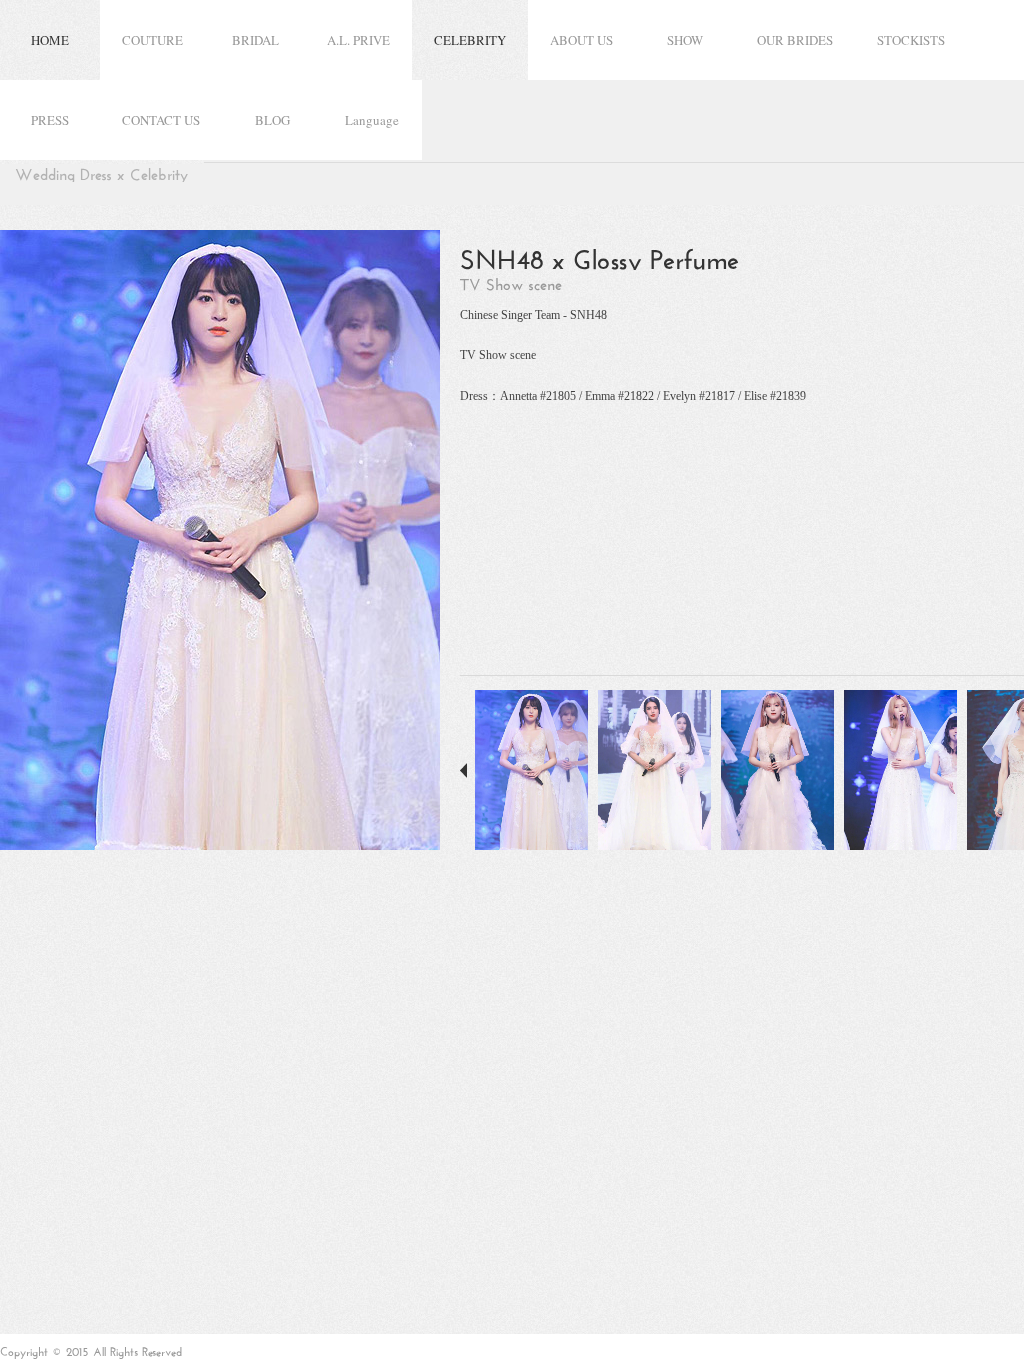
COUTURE (152, 40)
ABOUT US (581, 40)
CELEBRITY (470, 40)
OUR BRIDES (795, 40)
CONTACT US (161, 120)
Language (372, 120)
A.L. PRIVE (358, 40)
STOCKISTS (911, 40)
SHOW (685, 40)
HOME (50, 40)
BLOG (272, 120)
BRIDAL (255, 40)
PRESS (50, 120)
